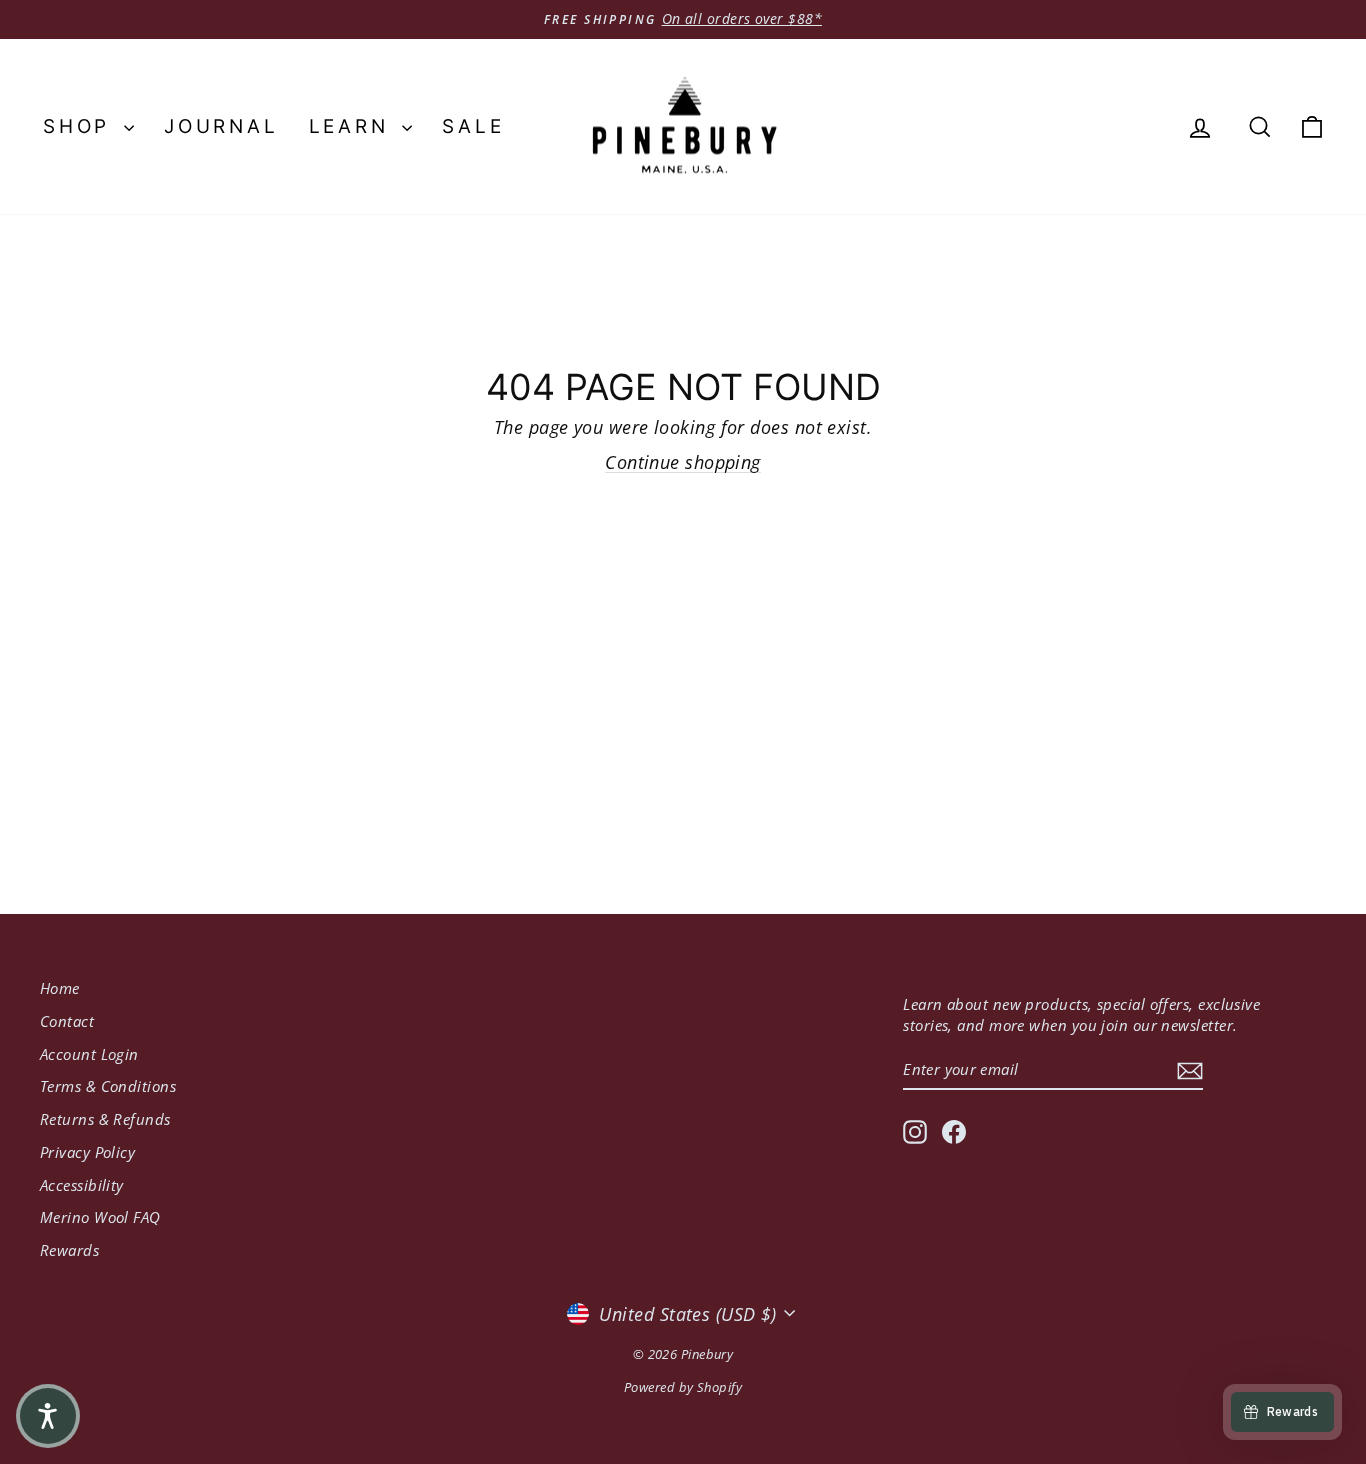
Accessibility (82, 1185)
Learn (353, 126)
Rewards (69, 1250)
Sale (473, 126)
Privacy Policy (87, 1152)
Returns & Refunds (105, 1119)
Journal (221, 126)
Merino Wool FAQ (100, 1217)
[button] (48, 1416)
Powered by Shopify (683, 1387)
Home (60, 988)
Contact (67, 1021)
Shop (81, 126)
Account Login (89, 1054)
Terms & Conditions (108, 1086)
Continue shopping (683, 462)
